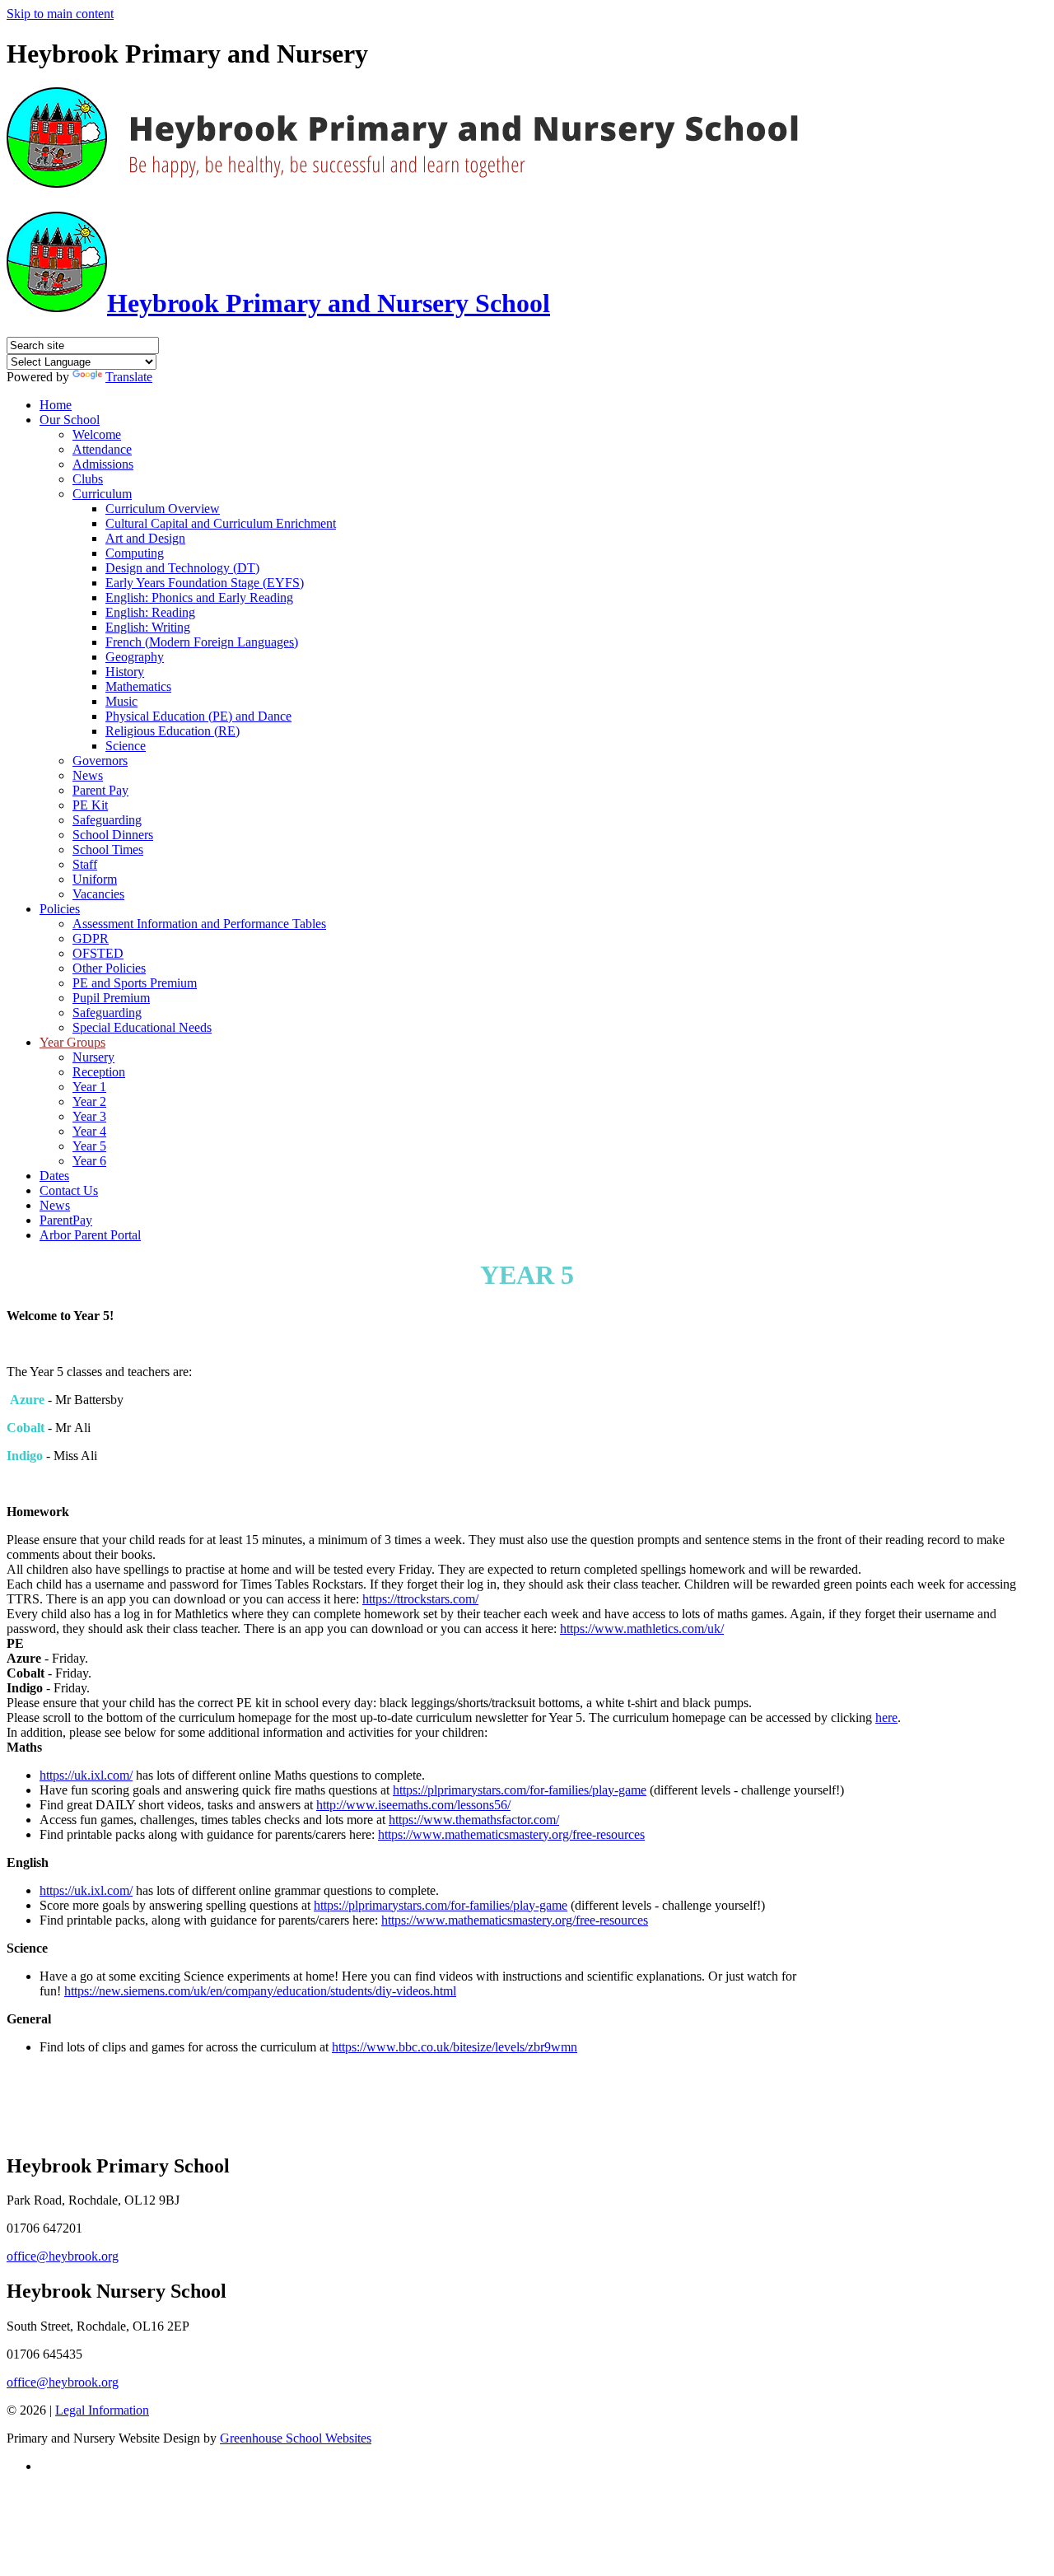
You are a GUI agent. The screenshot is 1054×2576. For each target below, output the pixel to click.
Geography (135, 657)
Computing (135, 553)
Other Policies (109, 968)
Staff (85, 864)
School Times (108, 849)
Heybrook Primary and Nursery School (329, 303)
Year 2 (89, 1101)
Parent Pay (100, 790)
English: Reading (150, 612)
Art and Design (145, 538)
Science (126, 746)
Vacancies (98, 894)
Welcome (97, 434)
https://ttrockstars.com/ (420, 1599)
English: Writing (148, 627)
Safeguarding (107, 820)
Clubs (88, 479)
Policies (60, 909)
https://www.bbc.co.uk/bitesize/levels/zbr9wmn (455, 2047)
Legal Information (102, 2410)
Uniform (95, 879)
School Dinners (113, 835)
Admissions (103, 464)
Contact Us (69, 1190)
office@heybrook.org (63, 2256)
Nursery (93, 1057)
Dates (54, 1176)
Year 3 (89, 1116)
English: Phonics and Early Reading (199, 597)
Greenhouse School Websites (296, 2438)
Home (56, 405)
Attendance (102, 449)
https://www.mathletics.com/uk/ (642, 1629)
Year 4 (89, 1131)
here (886, 1717)
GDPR (91, 938)
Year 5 (89, 1146)
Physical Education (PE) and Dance (198, 716)
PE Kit (90, 805)
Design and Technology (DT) (182, 568)
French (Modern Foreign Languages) (202, 642)
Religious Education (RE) (173, 731)
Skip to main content (60, 14)
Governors (100, 761)
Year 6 (89, 1161)
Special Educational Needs (142, 1027)
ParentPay (66, 1220)
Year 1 (89, 1087)
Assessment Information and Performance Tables (199, 924)
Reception (99, 1072)
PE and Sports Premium (135, 983)
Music (121, 701)
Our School (70, 420)
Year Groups (72, 1042)
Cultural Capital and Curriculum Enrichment (221, 523)
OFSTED (98, 953)
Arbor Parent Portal (90, 1235)
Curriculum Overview (163, 509)
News (88, 775)
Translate (129, 377)
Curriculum (102, 494)
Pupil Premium (111, 998)
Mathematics (138, 686)
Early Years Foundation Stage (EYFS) (205, 583)
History (125, 672)
